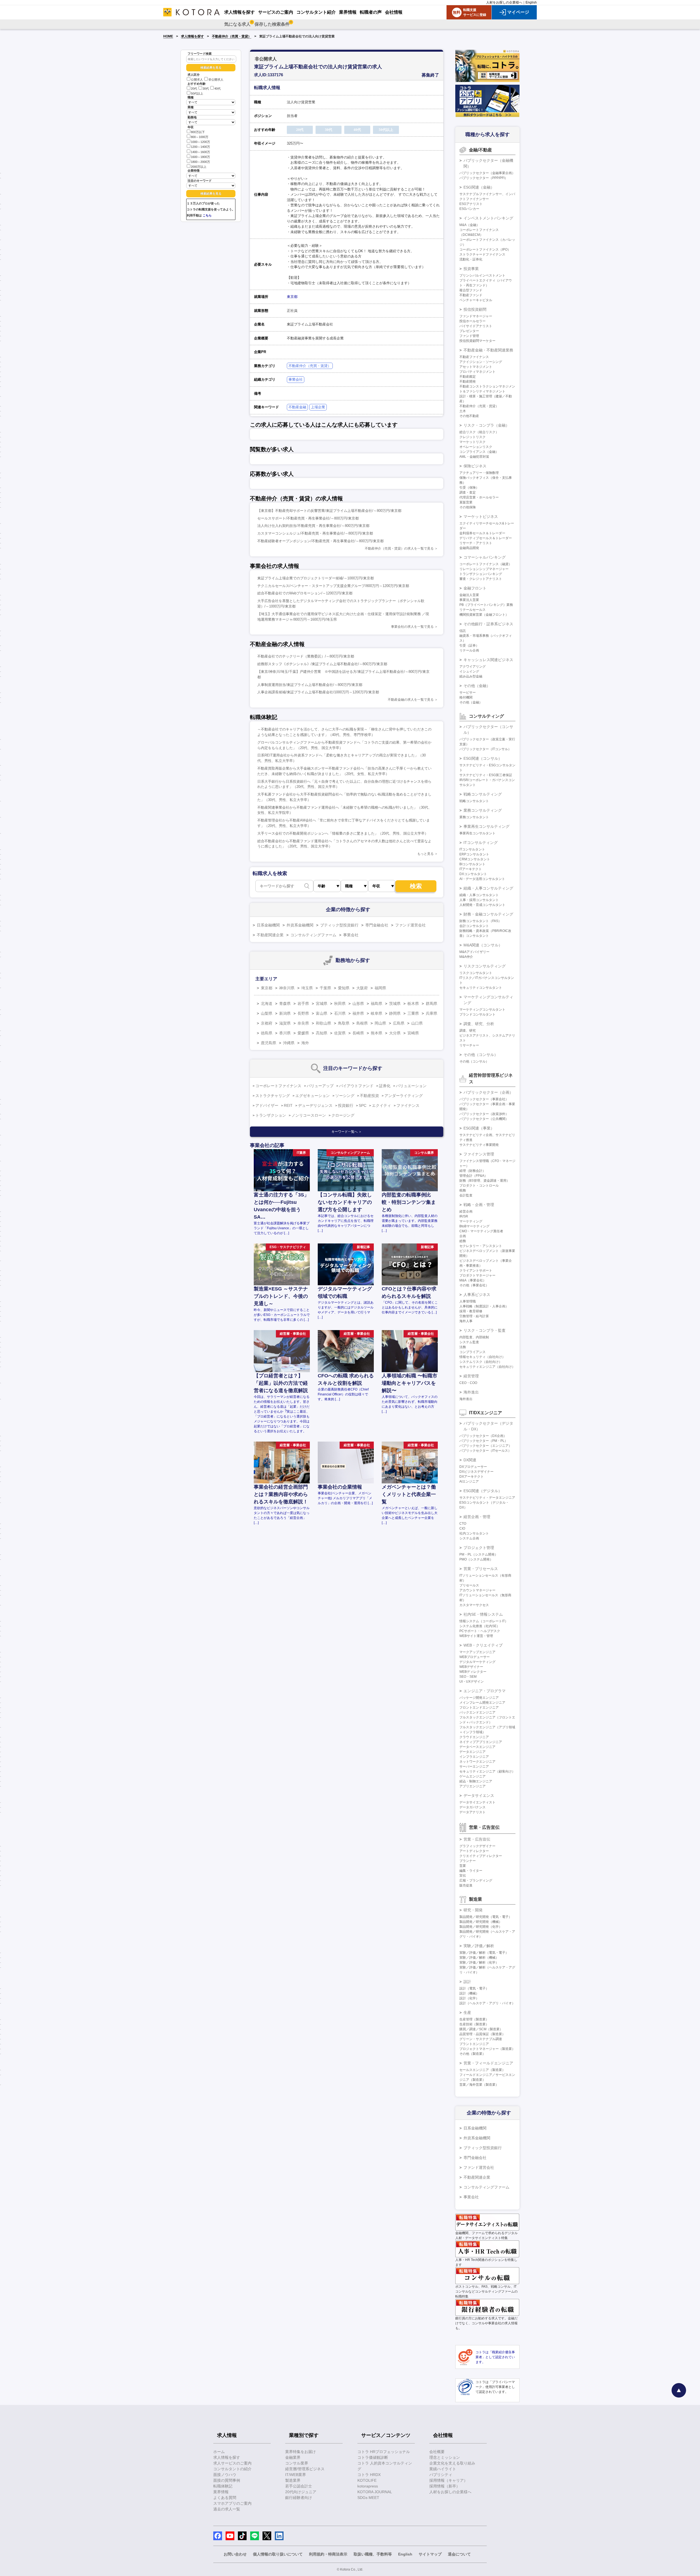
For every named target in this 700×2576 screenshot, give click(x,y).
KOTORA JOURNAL (375, 2492)
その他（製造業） (472, 2054)
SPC (363, 1105)
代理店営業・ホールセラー (479, 497)
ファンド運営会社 (410, 925)
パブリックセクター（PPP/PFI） (484, 178)
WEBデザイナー (471, 1667)
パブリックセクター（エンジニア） (486, 1446)
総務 (463, 1241)
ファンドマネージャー (476, 316)
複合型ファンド (471, 290)
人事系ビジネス (477, 1295)
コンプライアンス (472, 1352)
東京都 (292, 297)
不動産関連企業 (270, 935)
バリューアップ (320, 1086)
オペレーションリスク (476, 447)
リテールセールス (472, 610)
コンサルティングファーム (313, 935)
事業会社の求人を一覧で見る (412, 627)
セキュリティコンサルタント (481, 988)
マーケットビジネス (481, 517)
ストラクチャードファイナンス (482, 254)
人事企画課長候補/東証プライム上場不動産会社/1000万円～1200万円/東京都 (318, 692)
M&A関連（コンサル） (483, 945)
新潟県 (285, 1013)
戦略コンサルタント (474, 801)
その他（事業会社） (474, 1285)
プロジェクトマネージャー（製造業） (487, 2049)
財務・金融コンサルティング (488, 914)
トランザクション (271, 1115)
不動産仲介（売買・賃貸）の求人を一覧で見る (399, 548)
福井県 (358, 1013)
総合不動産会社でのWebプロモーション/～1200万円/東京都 (305, 593)
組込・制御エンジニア (476, 1781)
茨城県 (395, 1004)
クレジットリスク (472, 437)
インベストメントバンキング (488, 218)
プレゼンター (469, 331)
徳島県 (267, 1033)
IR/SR (464, 1216)
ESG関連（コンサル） (483, 758)
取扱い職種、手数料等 (373, 2554)
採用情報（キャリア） (448, 2480)
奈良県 (303, 1023)
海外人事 (466, 1321)
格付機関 (466, 697)
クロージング (343, 1115)
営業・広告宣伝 (477, 1839)
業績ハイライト (443, 2469)
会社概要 (437, 2452)
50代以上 (197, 93)
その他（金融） (477, 686)
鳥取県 (344, 1023)
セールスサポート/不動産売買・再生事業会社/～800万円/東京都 (308, 518)
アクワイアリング (472, 667)
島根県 (362, 1023)
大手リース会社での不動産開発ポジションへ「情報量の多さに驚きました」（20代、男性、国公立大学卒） (343, 833)
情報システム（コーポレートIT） (484, 1621)
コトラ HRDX (369, 2475)
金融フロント (475, 588)
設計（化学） (469, 1998)
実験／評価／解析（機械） (479, 1958)
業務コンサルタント (474, 817)
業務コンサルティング (483, 810)
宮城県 (322, 1004)
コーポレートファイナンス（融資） (486, 564)
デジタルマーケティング (477, 1662)
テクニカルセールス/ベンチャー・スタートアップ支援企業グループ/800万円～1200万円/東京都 (333, 586)
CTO (463, 1524)
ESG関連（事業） (479, 1128)
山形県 (358, 1004)
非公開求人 (216, 80)
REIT (288, 1105)
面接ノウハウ (225, 2475)
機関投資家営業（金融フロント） (484, 615)
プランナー (468, 1861)
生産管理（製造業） (474, 2019)
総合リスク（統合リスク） (479, 432)
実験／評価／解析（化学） (479, 1962)
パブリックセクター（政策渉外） (484, 1114)
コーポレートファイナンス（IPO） (485, 250)
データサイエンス (479, 1795)
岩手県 (303, 1004)
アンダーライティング (404, 1096)
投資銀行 (346, 1105)
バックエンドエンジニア (477, 1712)
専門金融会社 (377, 925)
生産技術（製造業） (474, 2024)
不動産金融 (297, 407)
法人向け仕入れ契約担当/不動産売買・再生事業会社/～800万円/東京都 (313, 526)
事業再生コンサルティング (486, 826)
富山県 (322, 1013)
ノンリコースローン (309, 1115)
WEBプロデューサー (475, 1657)
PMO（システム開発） (476, 1559)
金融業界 (293, 2457)
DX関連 (470, 1460)
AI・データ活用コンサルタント (482, 879)
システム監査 (469, 1342)
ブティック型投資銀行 (339, 925)
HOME (168, 36)
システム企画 (469, 1538)
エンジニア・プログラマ (485, 1691)
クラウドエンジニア (474, 1737)
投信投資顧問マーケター (477, 341)
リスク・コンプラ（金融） (486, 425)
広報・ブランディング (476, 1880)
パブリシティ (441, 2475)
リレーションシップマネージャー (484, 569)
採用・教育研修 (471, 1311)
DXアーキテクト (472, 1477)
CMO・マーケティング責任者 (481, 1231)
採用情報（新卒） (445, 2486)
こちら (207, 215)
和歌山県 (323, 1023)
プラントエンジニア (474, 2044)
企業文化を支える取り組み (452, 2463)
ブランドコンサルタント (477, 1014)
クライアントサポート (476, 1271)
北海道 (267, 1004)
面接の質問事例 (227, 2480)
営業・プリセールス (481, 1569)
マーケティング (471, 1221)
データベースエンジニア (477, 1747)
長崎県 (358, 1033)
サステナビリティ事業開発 (479, 1145)
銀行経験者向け (299, 2498)
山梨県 (267, 1013)
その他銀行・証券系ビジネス (488, 624)
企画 (463, 1236)
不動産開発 (468, 382)
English (531, 2)
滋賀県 (285, 1023)
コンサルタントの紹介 (232, 2469)
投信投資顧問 (475, 309)
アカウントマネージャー (477, 1590)
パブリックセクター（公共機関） (484, 1119)
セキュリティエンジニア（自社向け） (487, 1367)
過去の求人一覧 (227, 2509)
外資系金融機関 (300, 925)
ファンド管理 (469, 336)
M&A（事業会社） (473, 1280)
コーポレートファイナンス (278, 1086)
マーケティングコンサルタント (482, 1010)
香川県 (285, 1033)
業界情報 (221, 2492)
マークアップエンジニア (477, 1652)
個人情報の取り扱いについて (278, 2554)
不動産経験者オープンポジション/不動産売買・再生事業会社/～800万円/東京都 (320, 541)
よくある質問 (225, 2498)
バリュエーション (411, 1086)
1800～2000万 (200, 162)
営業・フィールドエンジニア (488, 2063)
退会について (459, 2554)
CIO (462, 1528)
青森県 (285, 1004)
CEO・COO (468, 1383)
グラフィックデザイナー (477, 1846)
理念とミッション (445, 2457)
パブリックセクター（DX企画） (483, 1436)
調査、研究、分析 (479, 1024)
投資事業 (471, 269)
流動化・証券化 (471, 259)
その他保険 (468, 507)
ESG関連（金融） (479, 187)
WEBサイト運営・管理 (476, 1636)
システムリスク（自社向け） (481, 1362)
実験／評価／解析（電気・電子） (484, 1953)
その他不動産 (469, 416)
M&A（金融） (469, 225)
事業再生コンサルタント (477, 833)
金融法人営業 (469, 595)
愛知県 (344, 988)
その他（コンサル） (481, 1055)
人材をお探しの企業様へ (504, 2)
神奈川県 (287, 988)
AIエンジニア (469, 1481)
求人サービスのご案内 (232, 2463)
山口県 (417, 1023)
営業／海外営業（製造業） (479, 2085)
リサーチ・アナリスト (476, 543)
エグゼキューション (313, 1096)
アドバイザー (267, 1105)
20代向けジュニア (301, 2492)
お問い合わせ (235, 2554)
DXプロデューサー (473, 1467)
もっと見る (425, 854)
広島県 (399, 1023)
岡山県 (380, 1023)
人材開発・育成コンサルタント (482, 905)
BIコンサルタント (472, 864)
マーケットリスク (472, 442)
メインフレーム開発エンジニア (482, 1703)
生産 (467, 2012)
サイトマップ (430, 2554)
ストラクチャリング (273, 1096)
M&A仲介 (466, 957)
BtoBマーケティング (474, 1226)
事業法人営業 (469, 600)
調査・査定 (468, 492)
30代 (206, 89)
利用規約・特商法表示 (328, 2554)
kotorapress (368, 2486)
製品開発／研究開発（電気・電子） (486, 1917)
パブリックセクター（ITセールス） (485, 1451)
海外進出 (471, 1392)
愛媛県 (303, 1033)
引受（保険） (469, 488)
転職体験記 (223, 2486)
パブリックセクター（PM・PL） (484, 1441)
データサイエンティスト (477, 1802)
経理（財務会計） (472, 1171)
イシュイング (469, 671)
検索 (416, 886)
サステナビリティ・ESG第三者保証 (486, 775)
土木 (463, 411)
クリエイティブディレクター (481, 1856)
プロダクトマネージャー (477, 1275)
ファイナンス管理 (479, 1154)
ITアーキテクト (471, 869)
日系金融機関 (268, 925)
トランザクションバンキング (481, 574)
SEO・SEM (468, 1677)
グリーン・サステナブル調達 (481, 2039)
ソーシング (345, 1096)
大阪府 (362, 988)
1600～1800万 (200, 157)
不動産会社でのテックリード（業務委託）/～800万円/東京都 (306, 656)
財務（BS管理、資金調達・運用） (485, 1181)
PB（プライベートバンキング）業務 (486, 605)
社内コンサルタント (474, 1533)
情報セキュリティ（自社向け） (482, 1357)
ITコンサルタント (472, 849)
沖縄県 (289, 1043)
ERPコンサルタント (474, 854)
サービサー (468, 693)
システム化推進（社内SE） (480, 1626)
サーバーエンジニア (474, 1767)
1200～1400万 (200, 147)
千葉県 (325, 988)
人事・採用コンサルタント (479, 900)
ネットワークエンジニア (477, 1762)
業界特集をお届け (301, 2452)
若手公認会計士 (299, 2486)
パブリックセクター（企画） (488, 1092)
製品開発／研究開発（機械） (481, 1922)
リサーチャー (469, 1045)
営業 (463, 1866)
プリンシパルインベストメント (482, 275)
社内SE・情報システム (483, 1614)
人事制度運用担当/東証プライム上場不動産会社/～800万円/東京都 (310, 685)
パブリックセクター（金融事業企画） (487, 173)
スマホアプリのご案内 (232, 2503)
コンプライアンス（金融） (479, 452)
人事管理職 (468, 1301)
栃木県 (413, 1004)
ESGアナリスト (471, 204)
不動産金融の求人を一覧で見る (411, 700)
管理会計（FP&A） (473, 1176)
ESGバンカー (469, 209)
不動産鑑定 (468, 377)
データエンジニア (472, 1752)
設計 (467, 1982)
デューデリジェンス (315, 1105)
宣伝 (463, 1876)
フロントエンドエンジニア (479, 1707)
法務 (463, 1347)
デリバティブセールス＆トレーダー (486, 538)
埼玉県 (307, 988)
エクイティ (381, 1105)
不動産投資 (369, 1096)
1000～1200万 (200, 142)
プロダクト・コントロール (479, 1186)
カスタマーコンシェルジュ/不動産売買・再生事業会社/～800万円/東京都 (315, 533)
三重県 (413, 1013)
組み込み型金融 (471, 676)
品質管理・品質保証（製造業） (482, 2034)
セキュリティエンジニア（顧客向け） (487, 1771)
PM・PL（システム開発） (479, 1554)
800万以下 (198, 132)
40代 (218, 89)
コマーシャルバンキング (485, 557)
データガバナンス (472, 1807)
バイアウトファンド (356, 1086)
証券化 (385, 1086)
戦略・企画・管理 (479, 1205)
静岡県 (395, 1013)
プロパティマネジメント (477, 372)
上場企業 (318, 407)
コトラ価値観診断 (373, 2457)
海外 (305, 1043)
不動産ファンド (471, 295)
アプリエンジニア (472, 1786)
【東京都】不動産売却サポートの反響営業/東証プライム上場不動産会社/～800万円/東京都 (329, 511)
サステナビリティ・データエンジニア (487, 1498)
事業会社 (296, 379)
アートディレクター (474, 1851)
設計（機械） (469, 1993)
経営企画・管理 (477, 1517)
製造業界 (293, 2480)
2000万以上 (199, 167)
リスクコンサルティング (485, 966)
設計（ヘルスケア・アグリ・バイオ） (487, 2003)
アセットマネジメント (476, 367)
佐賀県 (340, 1033)
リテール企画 (469, 650)
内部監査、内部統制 (474, 1337)
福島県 (377, 1004)
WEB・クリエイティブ (483, 1645)
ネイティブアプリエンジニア (481, 1742)
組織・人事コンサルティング (488, 888)
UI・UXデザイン (472, 1682)
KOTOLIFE (367, 2480)
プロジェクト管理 (479, 1548)
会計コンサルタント (474, 926)
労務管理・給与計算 (474, 1316)
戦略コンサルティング (483, 794)
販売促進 (466, 1885)
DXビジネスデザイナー (476, 1472)
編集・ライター (471, 1871)
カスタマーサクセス (474, 1605)
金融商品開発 (469, 548)
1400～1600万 (200, 152)
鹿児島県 (269, 1043)
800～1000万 (200, 137)
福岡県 (380, 988)
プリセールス (469, 1585)
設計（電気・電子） (474, 1988)
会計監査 (466, 1195)
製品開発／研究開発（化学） (481, 1927)
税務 (463, 1190)
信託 (463, 631)
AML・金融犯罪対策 (474, 457)
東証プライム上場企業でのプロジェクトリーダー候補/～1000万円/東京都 (316, 578)
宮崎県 (413, 1033)
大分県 (395, 1033)
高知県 (322, 1033)
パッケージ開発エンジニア (479, 1698)
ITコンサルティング (481, 843)
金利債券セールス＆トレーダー (482, 533)
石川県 (340, 1013)
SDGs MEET (368, 2498)
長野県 (303, 1013)
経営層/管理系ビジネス (305, 2469)
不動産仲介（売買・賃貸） (232, 36)
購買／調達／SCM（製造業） (481, 2029)
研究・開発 (473, 1910)
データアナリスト (472, 1812)
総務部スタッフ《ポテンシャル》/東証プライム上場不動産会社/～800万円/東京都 (322, 664)
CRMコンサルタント (475, 859)
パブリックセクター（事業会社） (484, 1099)
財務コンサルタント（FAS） (480, 921)
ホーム (219, 2452)
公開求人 (197, 80)
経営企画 (466, 1211)
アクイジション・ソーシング (481, 362)
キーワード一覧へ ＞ (347, 1132)
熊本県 (377, 1033)
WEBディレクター (473, 1672)
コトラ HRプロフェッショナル (384, 2452)
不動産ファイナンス (474, 357)
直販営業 (466, 502)
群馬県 (431, 1004)
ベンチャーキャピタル (476, 300)
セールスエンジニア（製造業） (482, 2070)
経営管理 (471, 1376)
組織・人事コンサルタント (479, 895)
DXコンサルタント (473, 874)
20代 (194, 89)
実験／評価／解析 (479, 1946)
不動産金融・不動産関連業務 (488, 350)
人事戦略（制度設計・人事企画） (484, 1306)
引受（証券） (469, 646)
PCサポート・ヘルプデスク (480, 1631)
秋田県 (340, 1004)
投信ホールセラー (472, 321)
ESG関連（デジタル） (483, 1491)
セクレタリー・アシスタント (481, 1246)
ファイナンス (408, 1105)
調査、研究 (468, 1031)
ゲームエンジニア (472, 1776)
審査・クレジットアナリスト (481, 579)
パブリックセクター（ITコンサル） (485, 749)
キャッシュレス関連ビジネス (488, 660)
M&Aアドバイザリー (474, 952)
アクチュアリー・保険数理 (479, 473)
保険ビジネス (475, 466)
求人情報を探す (192, 36)
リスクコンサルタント (476, 973)
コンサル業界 (297, 2463)
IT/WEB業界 (296, 2475)
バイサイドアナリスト (476, 326)
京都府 (267, 1023)
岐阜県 (377, 1013)
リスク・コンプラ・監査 (485, 1330)
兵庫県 (431, 1013)
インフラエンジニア (474, 1757)
